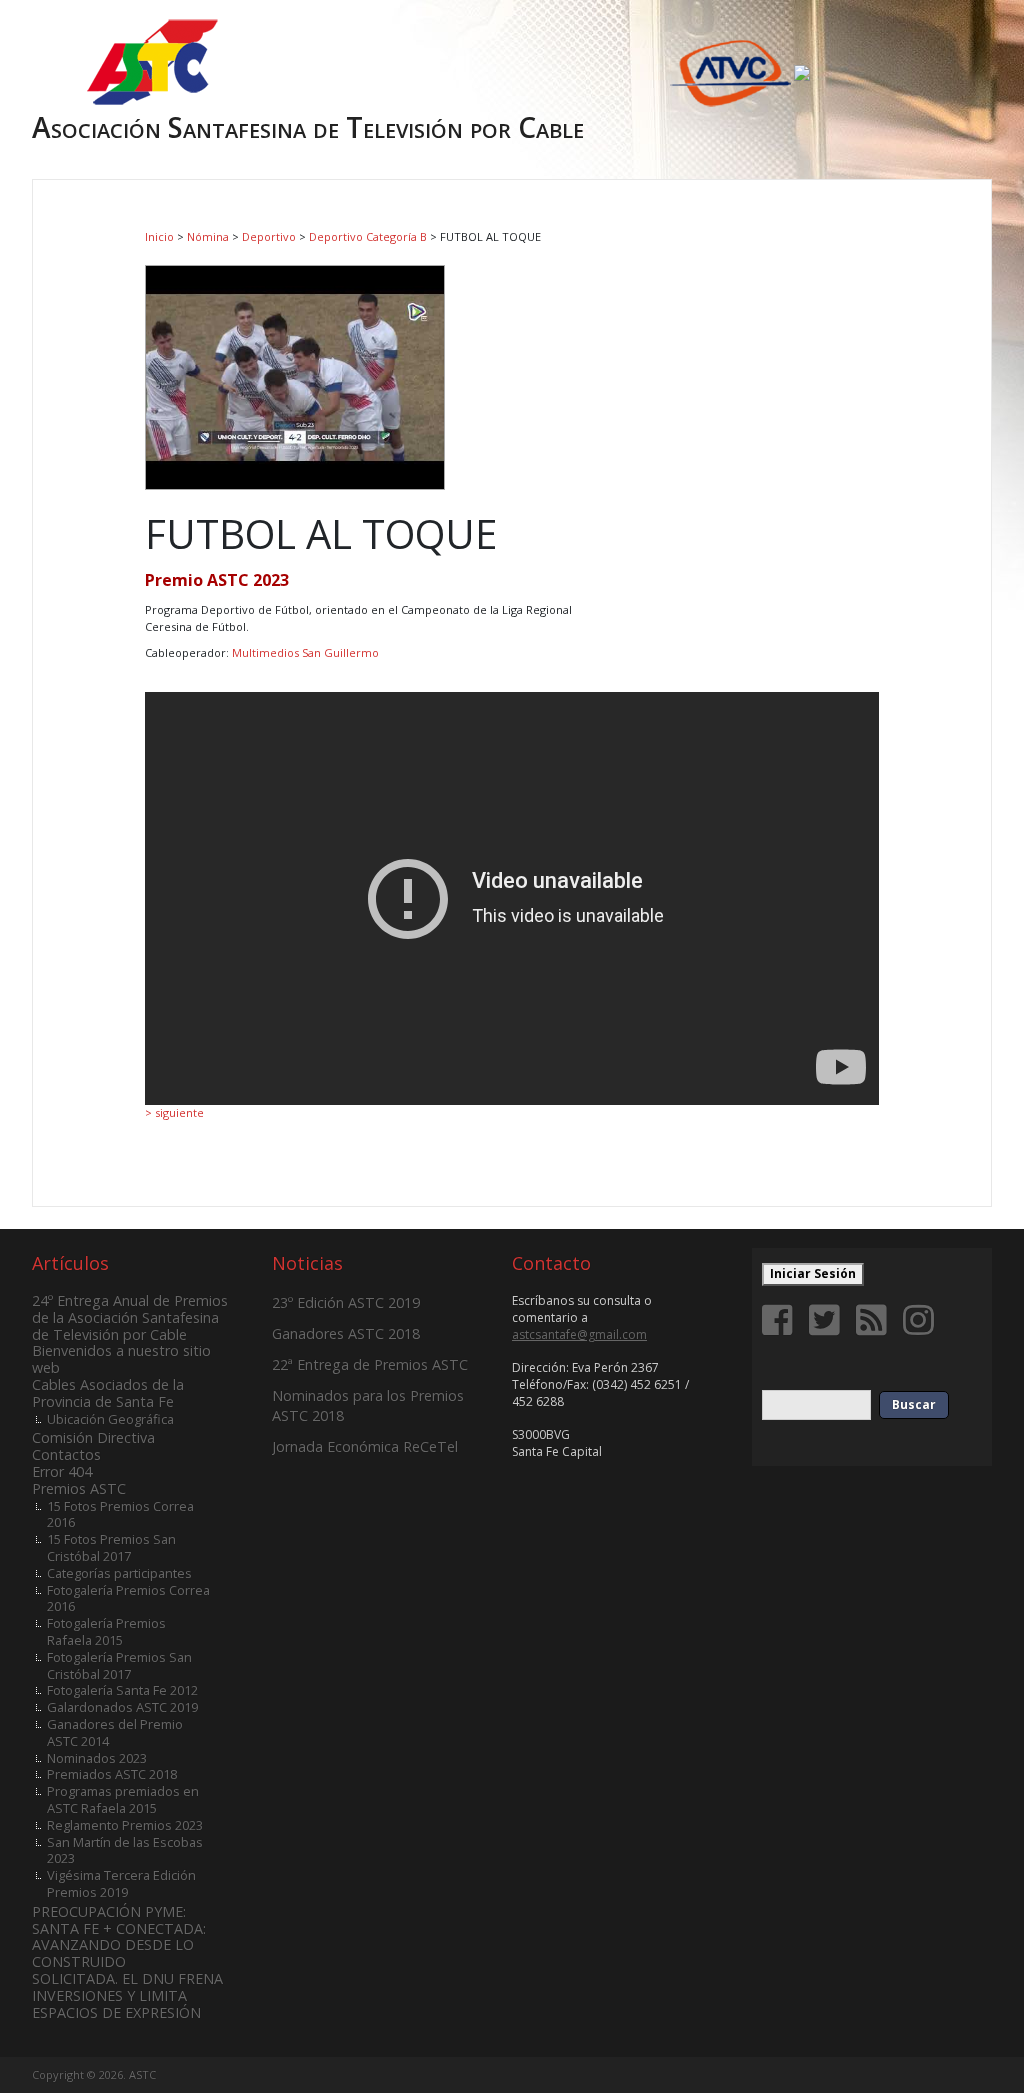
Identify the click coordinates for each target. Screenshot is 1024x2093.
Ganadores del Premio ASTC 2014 (115, 1732)
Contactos (66, 1454)
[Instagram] (922, 1319)
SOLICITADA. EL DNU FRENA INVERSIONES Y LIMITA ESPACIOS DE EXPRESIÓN (127, 1995)
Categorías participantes (119, 1573)
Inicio (159, 236)
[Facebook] (781, 1319)
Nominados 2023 (97, 1758)
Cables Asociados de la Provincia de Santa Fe (108, 1393)
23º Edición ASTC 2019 (346, 1302)
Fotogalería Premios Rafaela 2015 (106, 1631)
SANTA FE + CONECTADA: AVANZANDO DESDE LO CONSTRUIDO (119, 1945)
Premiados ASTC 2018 (112, 1774)
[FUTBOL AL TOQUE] (295, 375)
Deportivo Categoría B (368, 236)
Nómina (208, 236)
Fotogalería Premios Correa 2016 (128, 1598)
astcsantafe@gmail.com (579, 1334)
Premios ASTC (79, 1488)
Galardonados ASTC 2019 (122, 1707)
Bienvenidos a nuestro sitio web (121, 1359)
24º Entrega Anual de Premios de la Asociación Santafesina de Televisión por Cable (130, 1317)
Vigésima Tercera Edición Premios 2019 (121, 1883)
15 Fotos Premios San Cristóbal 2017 (111, 1547)
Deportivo (269, 236)
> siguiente (174, 1112)
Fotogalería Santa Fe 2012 (122, 1690)
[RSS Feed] (875, 1319)
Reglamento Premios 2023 (125, 1825)
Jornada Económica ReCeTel (365, 1446)
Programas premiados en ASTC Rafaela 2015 (123, 1799)
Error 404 (62, 1471)
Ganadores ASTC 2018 (346, 1333)
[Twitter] (828, 1319)
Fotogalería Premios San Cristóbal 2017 (119, 1665)
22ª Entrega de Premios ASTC (370, 1364)
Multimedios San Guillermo (305, 652)
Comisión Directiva (93, 1437)
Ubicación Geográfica (110, 1419)
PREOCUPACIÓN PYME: (109, 1911)
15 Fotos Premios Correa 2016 (120, 1514)
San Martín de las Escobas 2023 (125, 1850)
